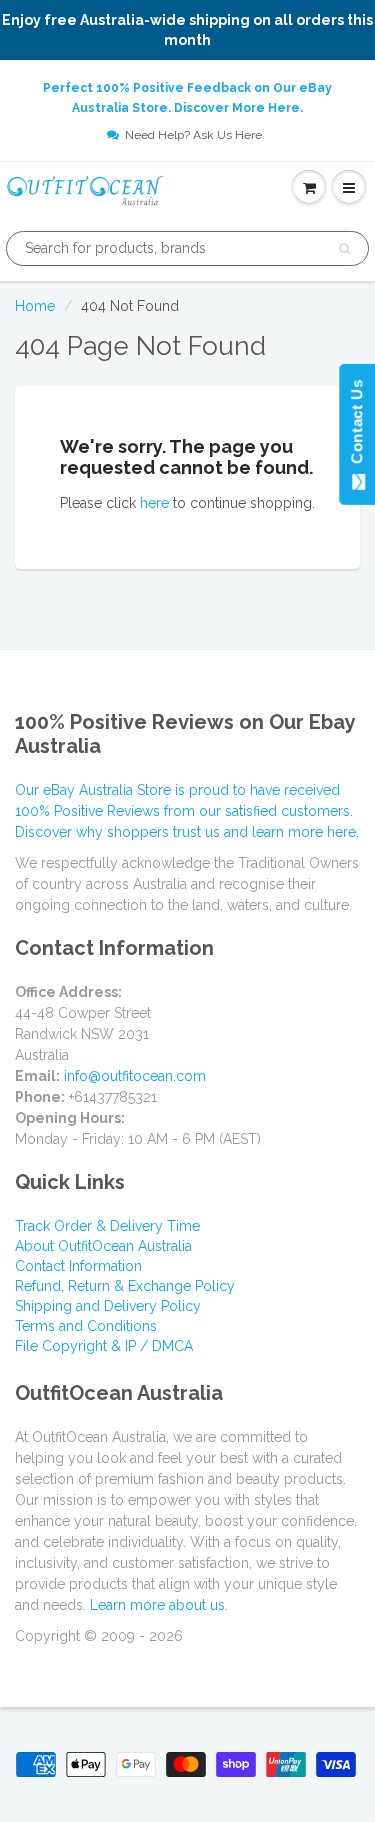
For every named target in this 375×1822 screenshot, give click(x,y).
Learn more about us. (159, 1605)
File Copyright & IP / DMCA (104, 1346)
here (154, 503)
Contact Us (356, 426)
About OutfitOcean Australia (103, 1246)
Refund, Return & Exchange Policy (125, 1286)
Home (35, 306)
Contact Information (78, 1266)
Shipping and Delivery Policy (108, 1306)
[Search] (344, 249)
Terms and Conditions (86, 1326)
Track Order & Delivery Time (107, 1226)
